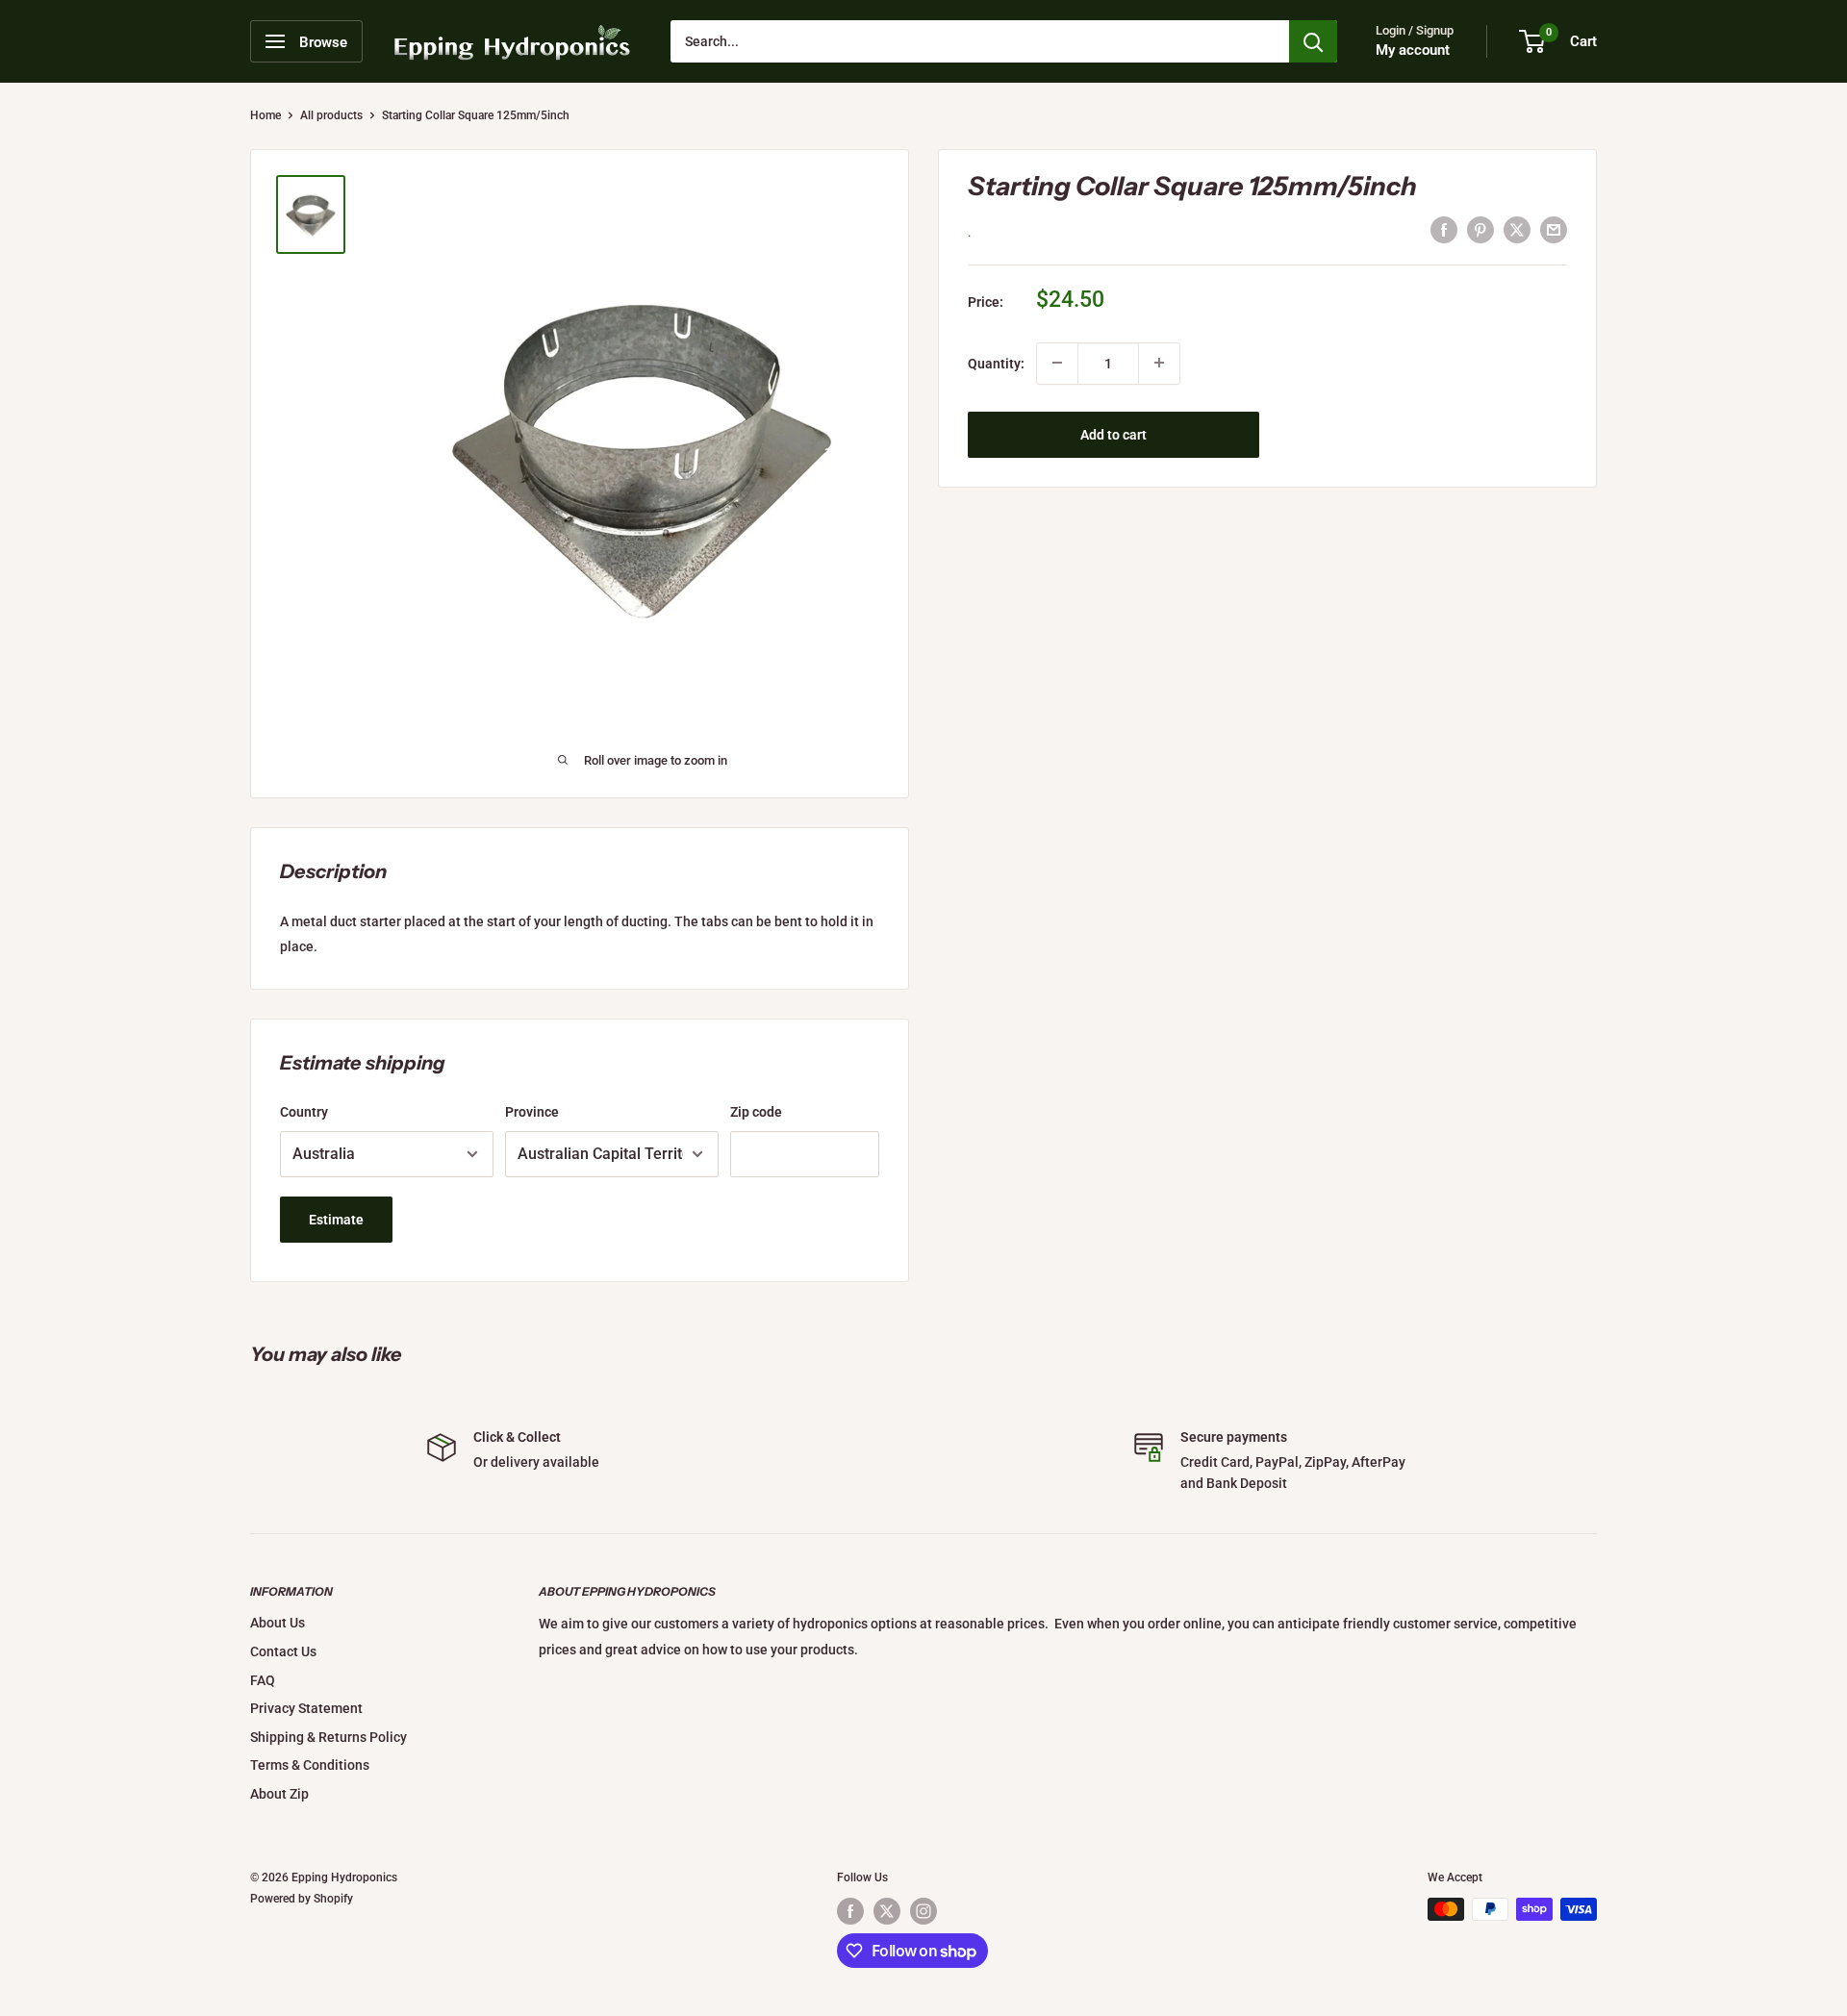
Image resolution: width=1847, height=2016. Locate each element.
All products (331, 115)
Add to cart (1113, 434)
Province (532, 1112)
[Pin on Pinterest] (1480, 230)
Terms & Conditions (310, 1765)
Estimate (336, 1220)
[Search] (1313, 41)
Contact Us (283, 1651)
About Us (278, 1623)
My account (1413, 50)
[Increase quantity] (1159, 363)
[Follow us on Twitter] (887, 1911)
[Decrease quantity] (1057, 363)
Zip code (756, 1112)
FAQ (263, 1680)
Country (304, 1112)
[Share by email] (1554, 230)
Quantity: (996, 363)
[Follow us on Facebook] (850, 1911)
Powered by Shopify (302, 1899)
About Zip (279, 1794)
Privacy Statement (306, 1708)
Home (266, 115)
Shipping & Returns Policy (329, 1737)
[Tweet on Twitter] (1517, 230)
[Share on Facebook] (1444, 230)
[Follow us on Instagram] (923, 1911)
